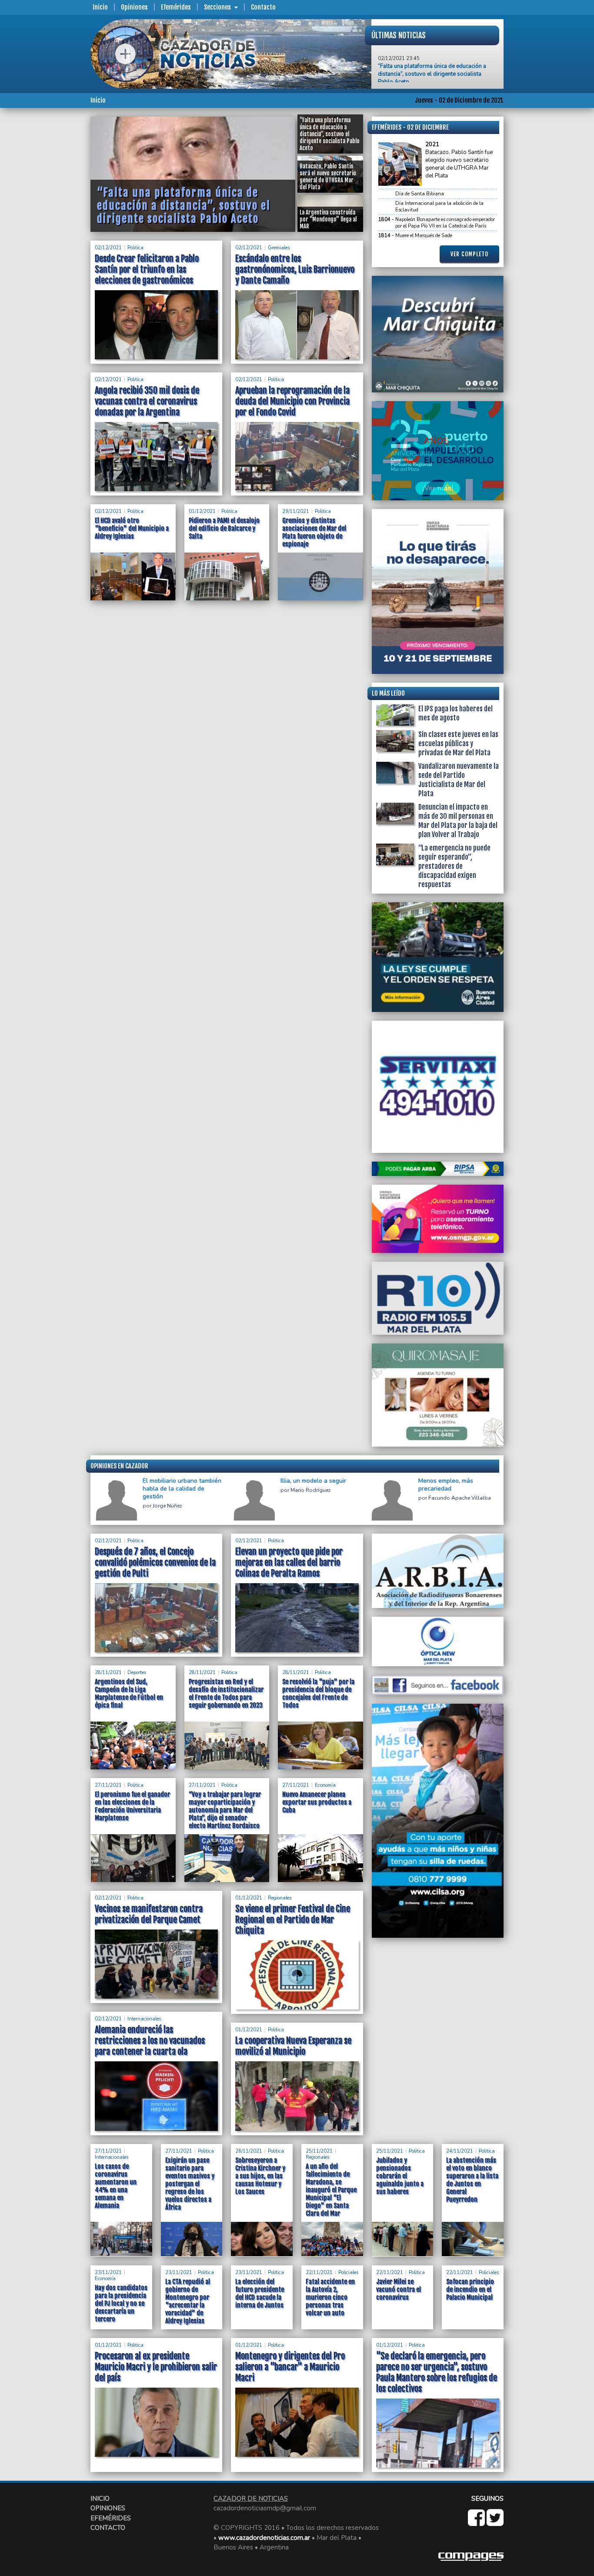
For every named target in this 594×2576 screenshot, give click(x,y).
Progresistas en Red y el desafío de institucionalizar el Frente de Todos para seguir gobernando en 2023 (226, 1693)
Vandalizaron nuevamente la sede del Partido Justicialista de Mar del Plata (459, 780)
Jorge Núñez (167, 1506)
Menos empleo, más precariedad (446, 1485)
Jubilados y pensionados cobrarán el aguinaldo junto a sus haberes (400, 2176)
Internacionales (144, 2019)
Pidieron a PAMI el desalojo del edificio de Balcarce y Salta (224, 528)
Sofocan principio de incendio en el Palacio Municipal (470, 2290)
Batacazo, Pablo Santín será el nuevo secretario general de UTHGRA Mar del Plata (435, 78)
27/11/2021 (108, 1785)
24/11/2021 (460, 2151)
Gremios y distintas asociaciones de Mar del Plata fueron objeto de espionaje (314, 532)
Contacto (263, 7)
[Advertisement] (56, 247)
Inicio (100, 7)
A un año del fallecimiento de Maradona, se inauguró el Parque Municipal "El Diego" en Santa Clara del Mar (331, 2190)
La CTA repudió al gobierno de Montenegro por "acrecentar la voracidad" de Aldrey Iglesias (188, 2301)
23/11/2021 (108, 2273)
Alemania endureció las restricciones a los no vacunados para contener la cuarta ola (150, 2041)
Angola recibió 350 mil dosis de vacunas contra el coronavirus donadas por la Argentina (147, 401)
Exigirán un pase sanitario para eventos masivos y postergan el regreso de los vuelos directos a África (190, 2184)
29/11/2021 (296, 511)
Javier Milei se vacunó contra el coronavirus (399, 2290)
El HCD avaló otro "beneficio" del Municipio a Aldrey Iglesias (132, 528)
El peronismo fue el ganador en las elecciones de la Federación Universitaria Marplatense (132, 1806)
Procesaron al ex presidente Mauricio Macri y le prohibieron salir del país (156, 2367)
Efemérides (176, 7)
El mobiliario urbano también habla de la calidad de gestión (182, 1489)
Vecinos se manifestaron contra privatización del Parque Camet (149, 1914)
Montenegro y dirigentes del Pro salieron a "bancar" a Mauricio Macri (290, 2367)
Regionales (280, 1898)
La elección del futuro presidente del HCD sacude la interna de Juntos (260, 2293)
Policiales (348, 2273)
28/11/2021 (108, 1673)
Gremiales (279, 248)
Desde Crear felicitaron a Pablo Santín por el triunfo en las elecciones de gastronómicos (147, 270)
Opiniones (134, 7)
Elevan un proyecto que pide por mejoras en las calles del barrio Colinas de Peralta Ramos (289, 1563)
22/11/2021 (319, 2273)
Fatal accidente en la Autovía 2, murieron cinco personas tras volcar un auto (330, 2297)
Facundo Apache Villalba (460, 1498)
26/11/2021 (249, 2151)
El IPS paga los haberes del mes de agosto (456, 713)
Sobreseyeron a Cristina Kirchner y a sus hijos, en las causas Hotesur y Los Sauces (260, 2176)
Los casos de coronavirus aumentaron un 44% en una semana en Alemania (116, 2186)
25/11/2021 (319, 2151)
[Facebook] (477, 2522)
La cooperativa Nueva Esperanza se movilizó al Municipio (293, 2046)
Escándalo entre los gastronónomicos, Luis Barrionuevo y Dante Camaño (295, 270)
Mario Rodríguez (311, 1490)
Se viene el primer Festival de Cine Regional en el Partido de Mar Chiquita (293, 1920)
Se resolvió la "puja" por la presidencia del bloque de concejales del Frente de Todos (318, 1693)
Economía (325, 1785)
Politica (135, 248)
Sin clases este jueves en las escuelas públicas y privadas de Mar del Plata (458, 744)
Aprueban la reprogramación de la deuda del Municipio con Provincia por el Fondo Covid (292, 401)
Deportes (137, 1673)
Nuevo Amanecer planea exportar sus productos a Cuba (317, 1802)
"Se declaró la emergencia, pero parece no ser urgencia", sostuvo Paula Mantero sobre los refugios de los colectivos (437, 2372)
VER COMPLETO (469, 254)
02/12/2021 (108, 248)
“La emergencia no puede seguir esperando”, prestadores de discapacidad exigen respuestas (454, 866)
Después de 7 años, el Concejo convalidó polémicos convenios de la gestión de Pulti (155, 1563)
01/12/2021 (202, 511)
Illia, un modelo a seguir (313, 1481)
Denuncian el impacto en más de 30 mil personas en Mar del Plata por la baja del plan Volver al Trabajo (458, 821)
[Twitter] (495, 2522)
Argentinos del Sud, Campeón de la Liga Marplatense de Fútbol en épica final (129, 1693)
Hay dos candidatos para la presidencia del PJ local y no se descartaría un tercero (121, 2303)
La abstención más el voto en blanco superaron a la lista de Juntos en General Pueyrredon (472, 2180)
